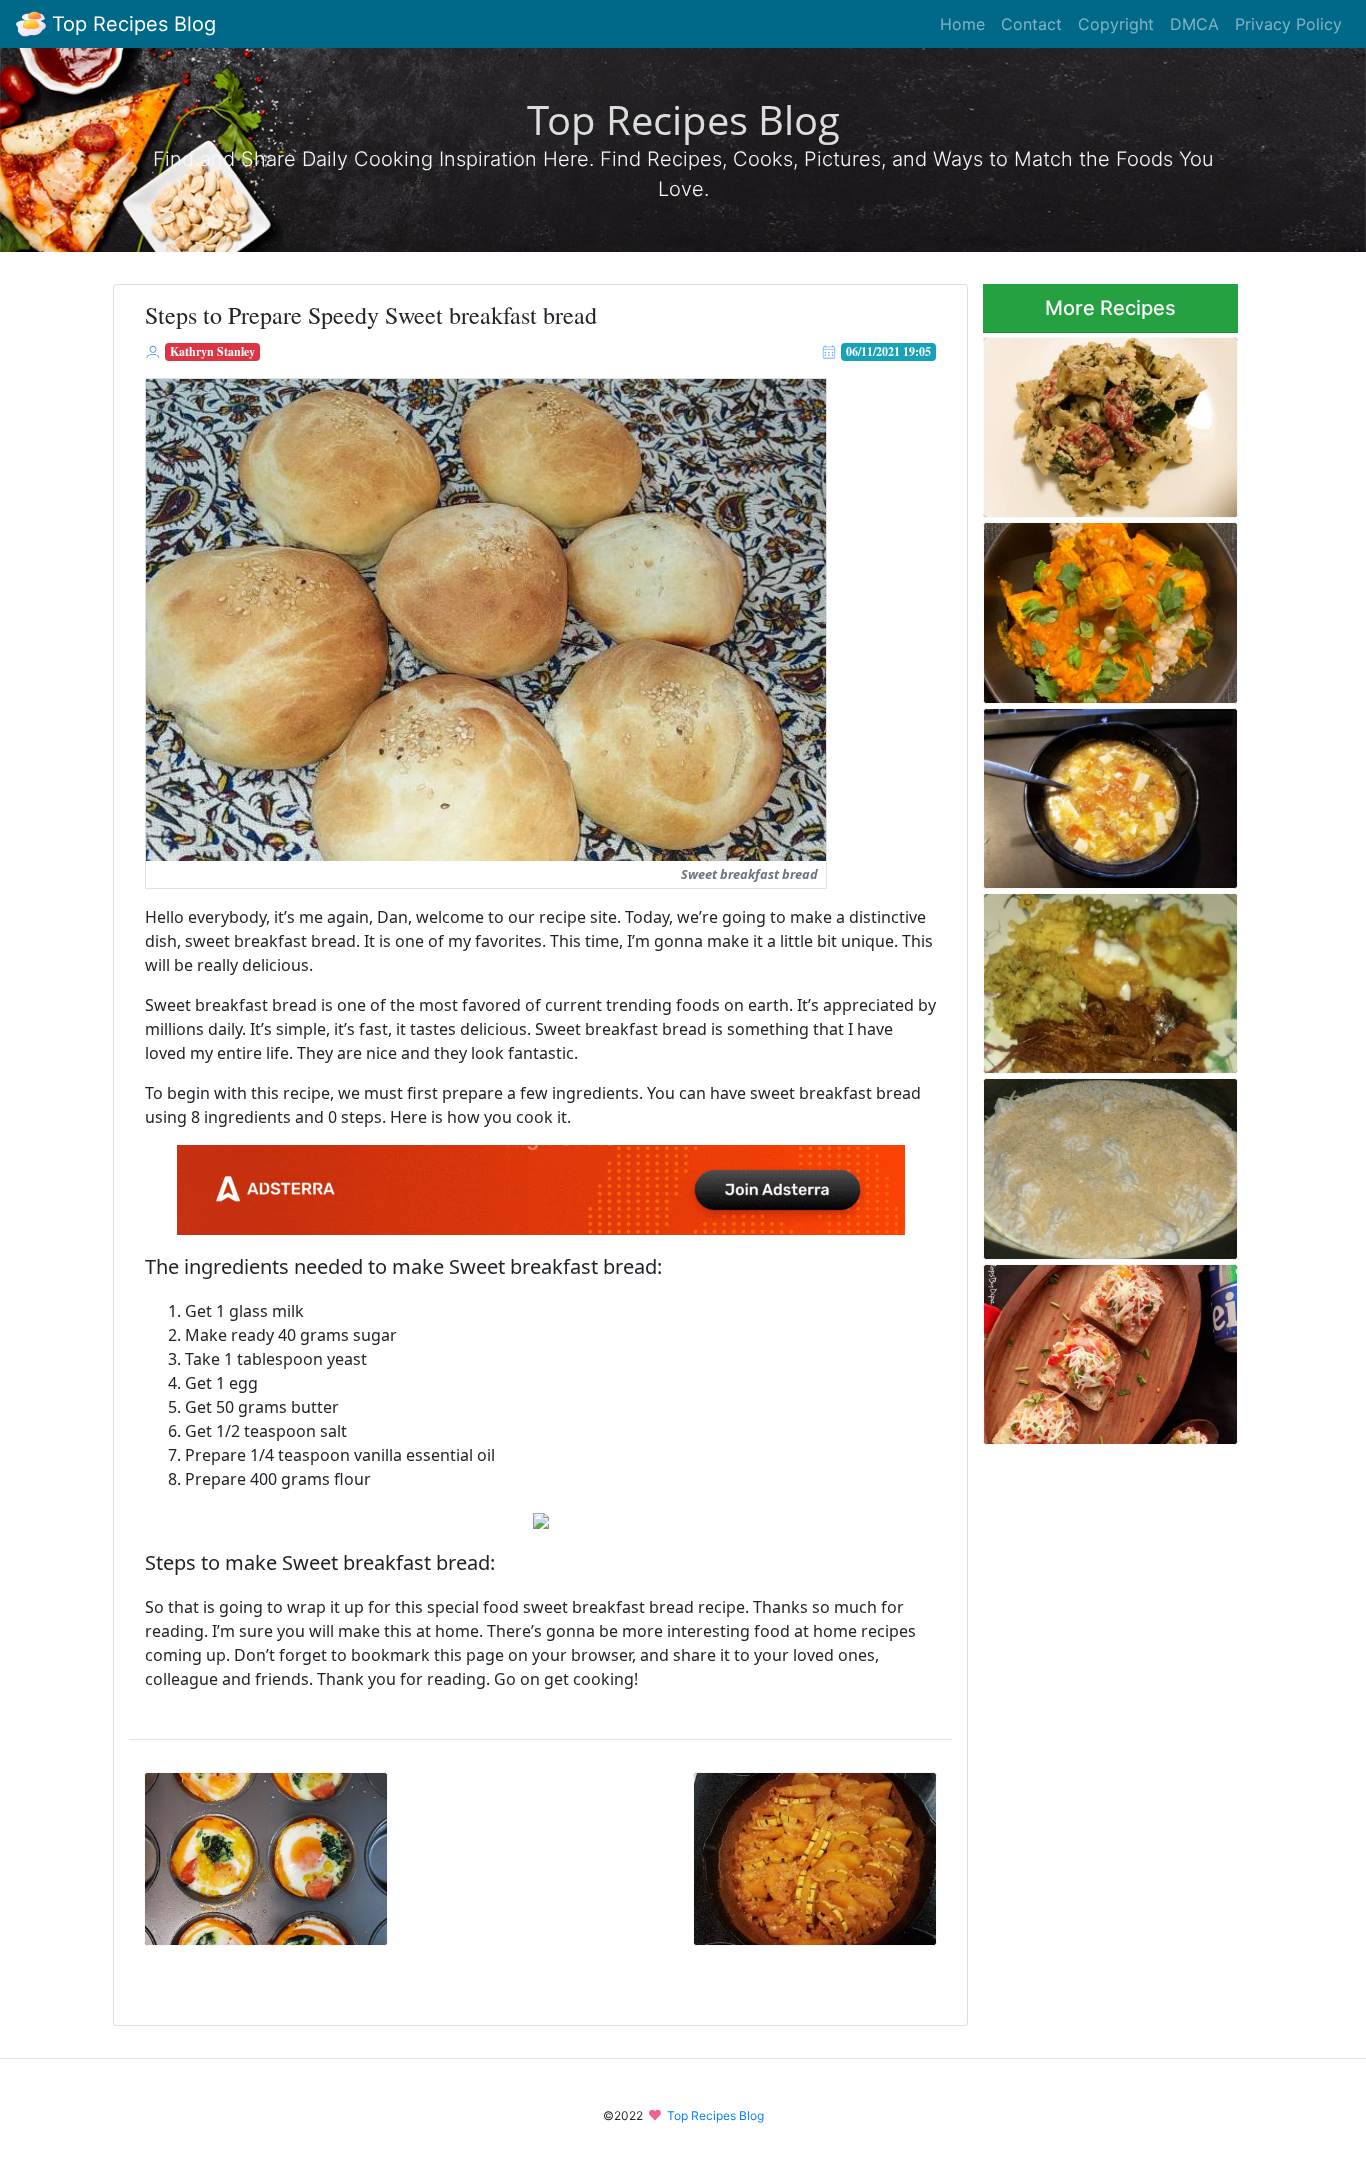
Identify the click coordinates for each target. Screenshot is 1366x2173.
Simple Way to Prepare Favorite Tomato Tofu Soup (1100, 792)
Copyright (1116, 24)
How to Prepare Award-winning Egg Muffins (266, 1852)
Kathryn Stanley (212, 351)
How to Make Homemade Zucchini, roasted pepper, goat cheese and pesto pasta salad (1109, 421)
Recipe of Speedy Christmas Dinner (1106, 977)
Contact (1031, 24)
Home (962, 24)
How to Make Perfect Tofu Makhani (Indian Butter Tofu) (1105, 606)
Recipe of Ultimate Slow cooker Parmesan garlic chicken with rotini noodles (1099, 1163)
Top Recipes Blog (131, 24)
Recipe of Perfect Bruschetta (1110, 1349)
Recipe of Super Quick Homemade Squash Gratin (814, 1852)
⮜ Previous (274, 1969)
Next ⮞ (823, 1969)
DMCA (1194, 24)
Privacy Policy (1288, 24)
